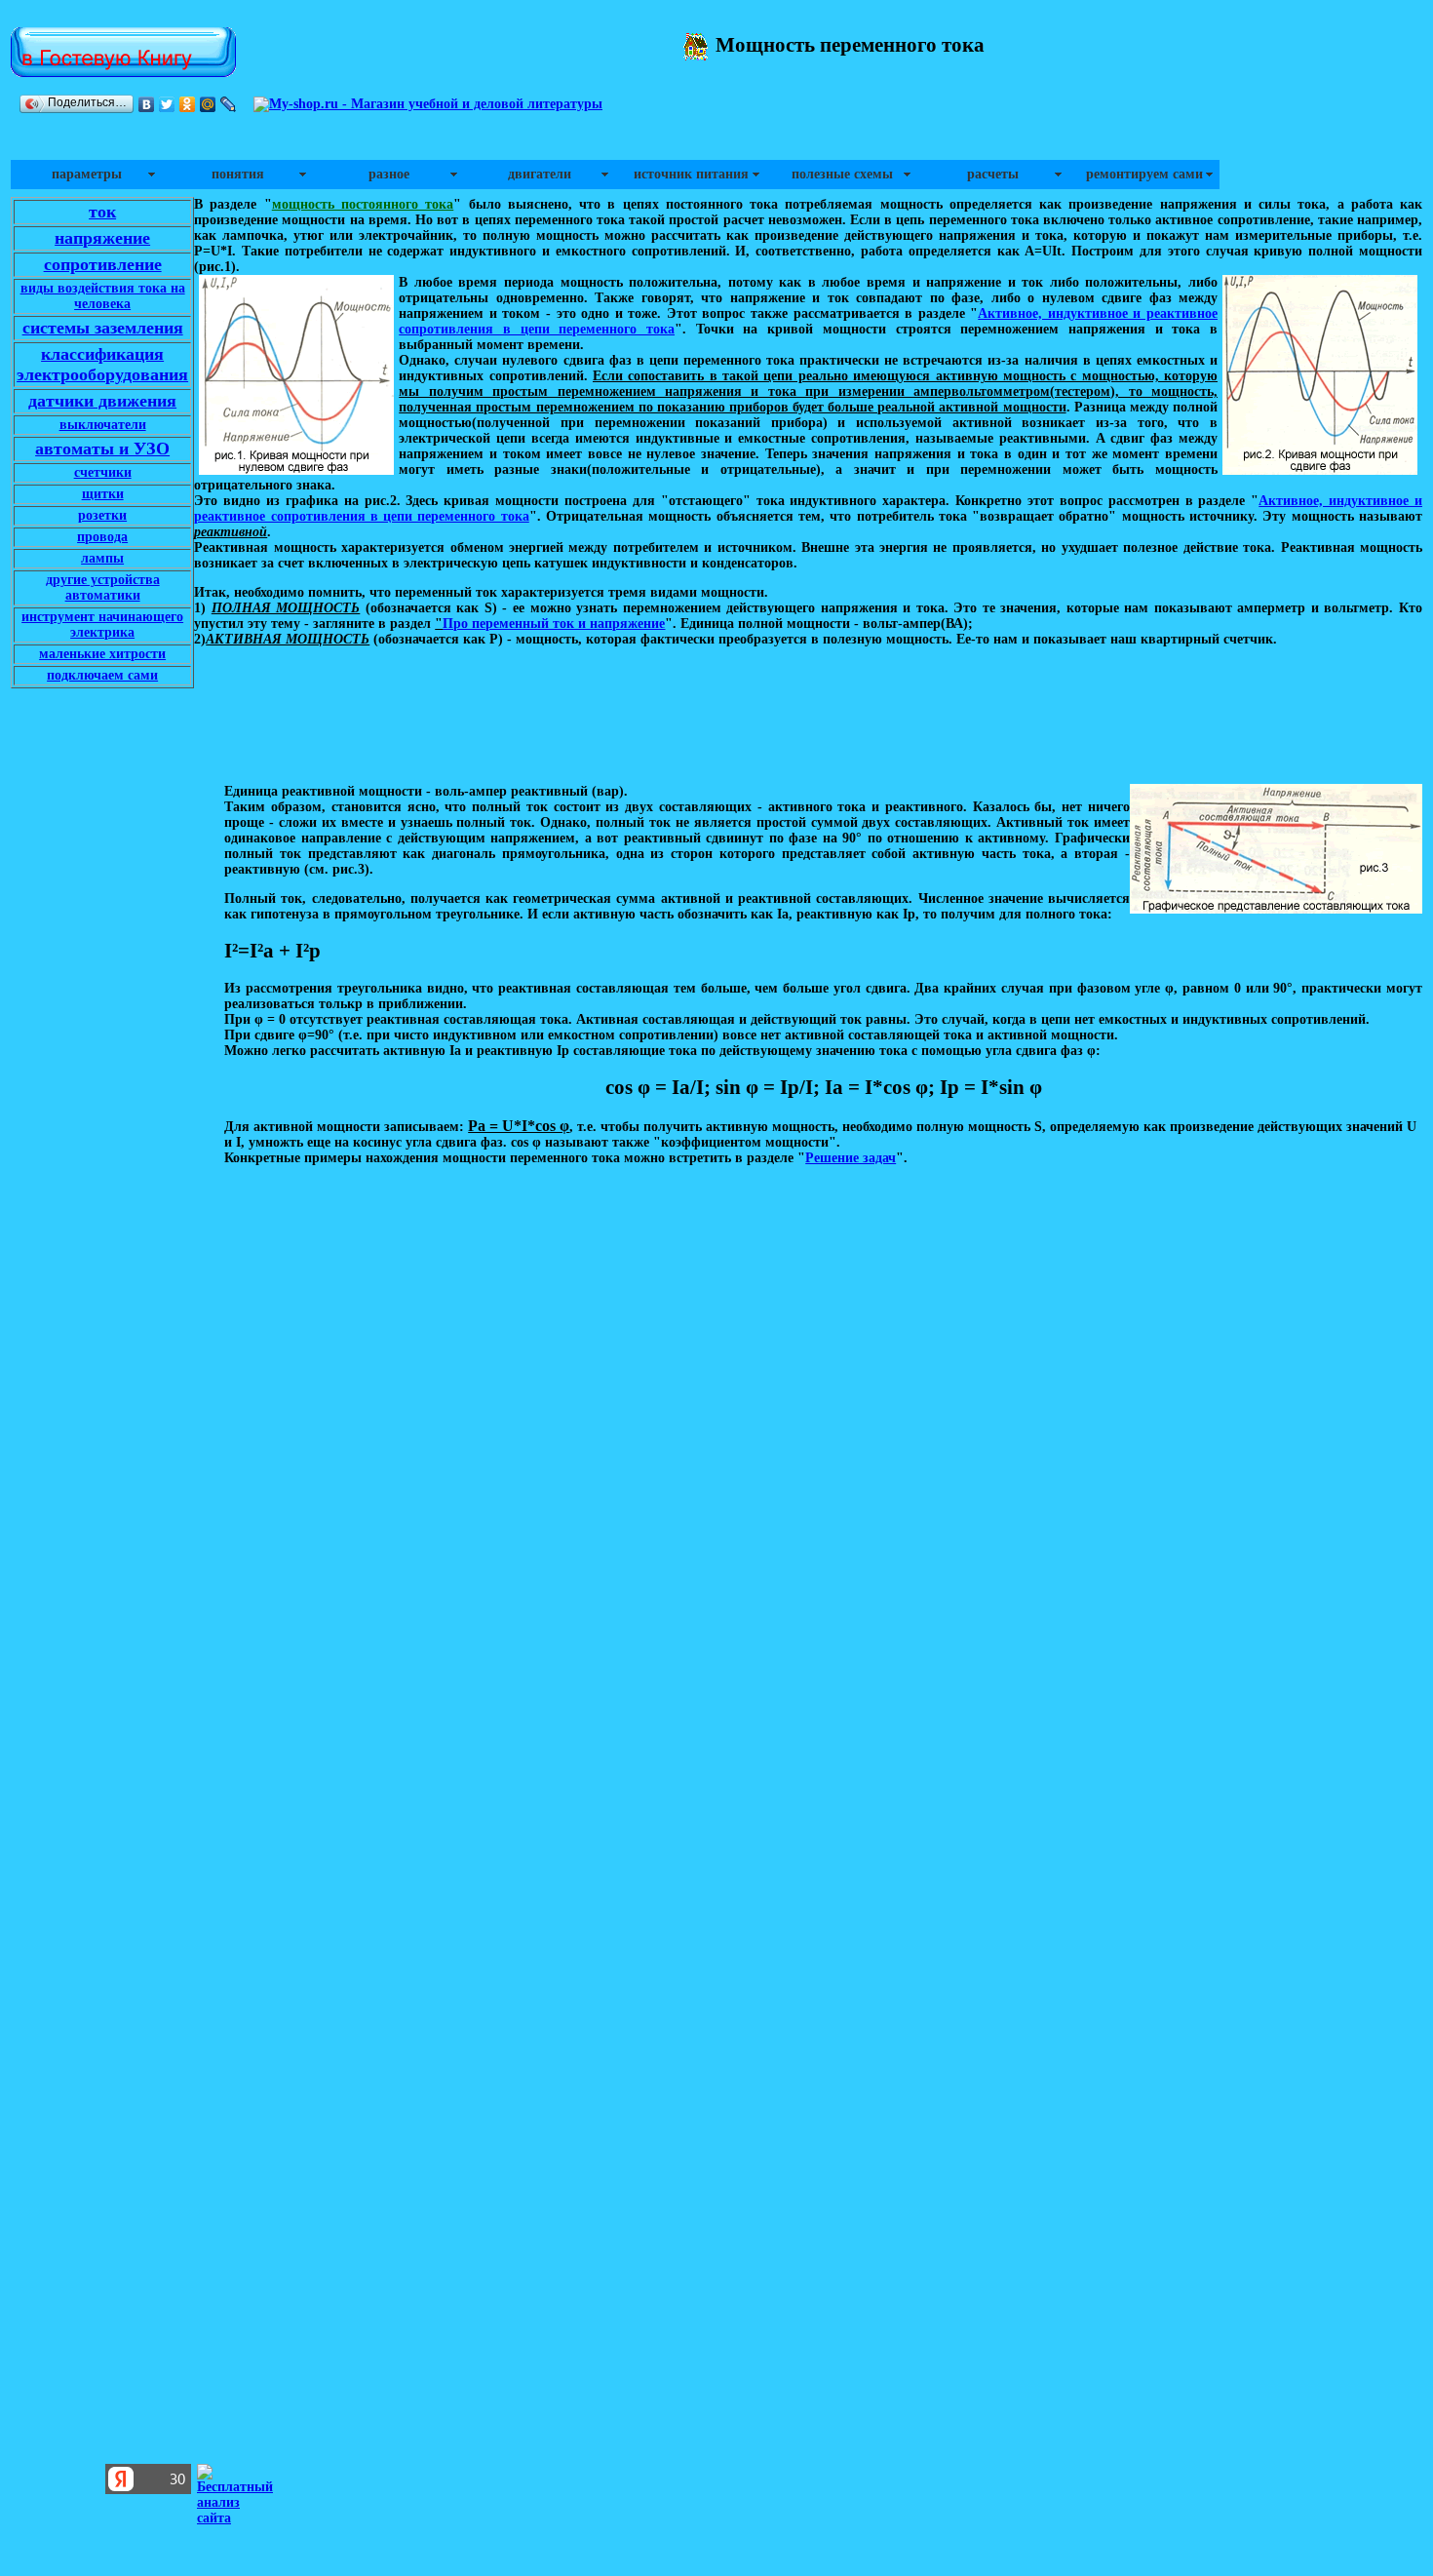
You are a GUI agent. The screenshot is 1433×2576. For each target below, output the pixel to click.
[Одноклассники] (188, 104)
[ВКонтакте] (147, 104)
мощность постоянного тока (363, 204)
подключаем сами (102, 675)
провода (102, 537)
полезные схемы (842, 174)
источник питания (691, 174)
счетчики (103, 472)
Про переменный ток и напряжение (554, 624)
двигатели (540, 174)
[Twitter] (167, 104)
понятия (238, 174)
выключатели (103, 425)
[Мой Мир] (208, 104)
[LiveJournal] (229, 104)
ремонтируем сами (1144, 174)
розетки (102, 515)
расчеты (993, 174)
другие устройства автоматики (103, 587)
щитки (103, 494)
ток (102, 212)
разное (389, 174)
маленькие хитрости (102, 654)
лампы (102, 558)
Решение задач (851, 1158)
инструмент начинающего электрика (102, 624)
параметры (87, 174)
